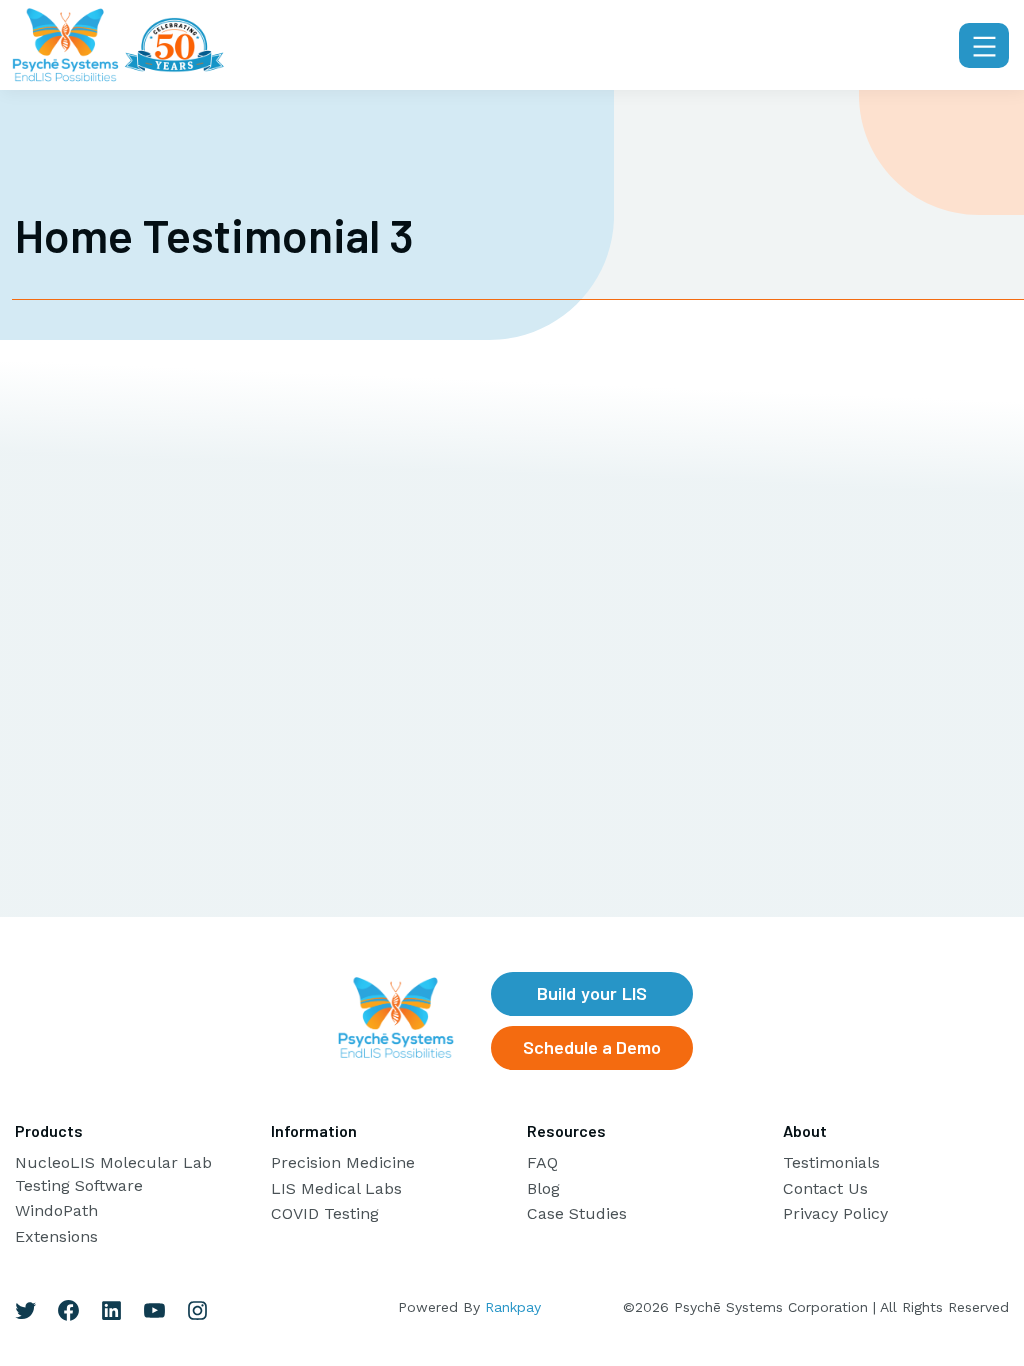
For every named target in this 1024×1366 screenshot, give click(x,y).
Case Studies (577, 1213)
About (805, 1130)
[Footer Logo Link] (396, 1017)
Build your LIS (592, 993)
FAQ (542, 1162)
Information (314, 1130)
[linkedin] (111, 1310)
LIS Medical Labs (336, 1188)
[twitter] (25, 1310)
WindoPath (56, 1210)
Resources (566, 1130)
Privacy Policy (835, 1213)
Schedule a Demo (592, 1047)
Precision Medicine (343, 1162)
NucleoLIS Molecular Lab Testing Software (113, 1173)
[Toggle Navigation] (984, 45)
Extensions (56, 1236)
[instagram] (197, 1310)
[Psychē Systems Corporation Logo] (118, 45)
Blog (543, 1188)
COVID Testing (325, 1213)
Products (49, 1130)
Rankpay (513, 1307)
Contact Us (825, 1188)
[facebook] (68, 1310)
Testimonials (831, 1162)
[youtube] (154, 1310)
